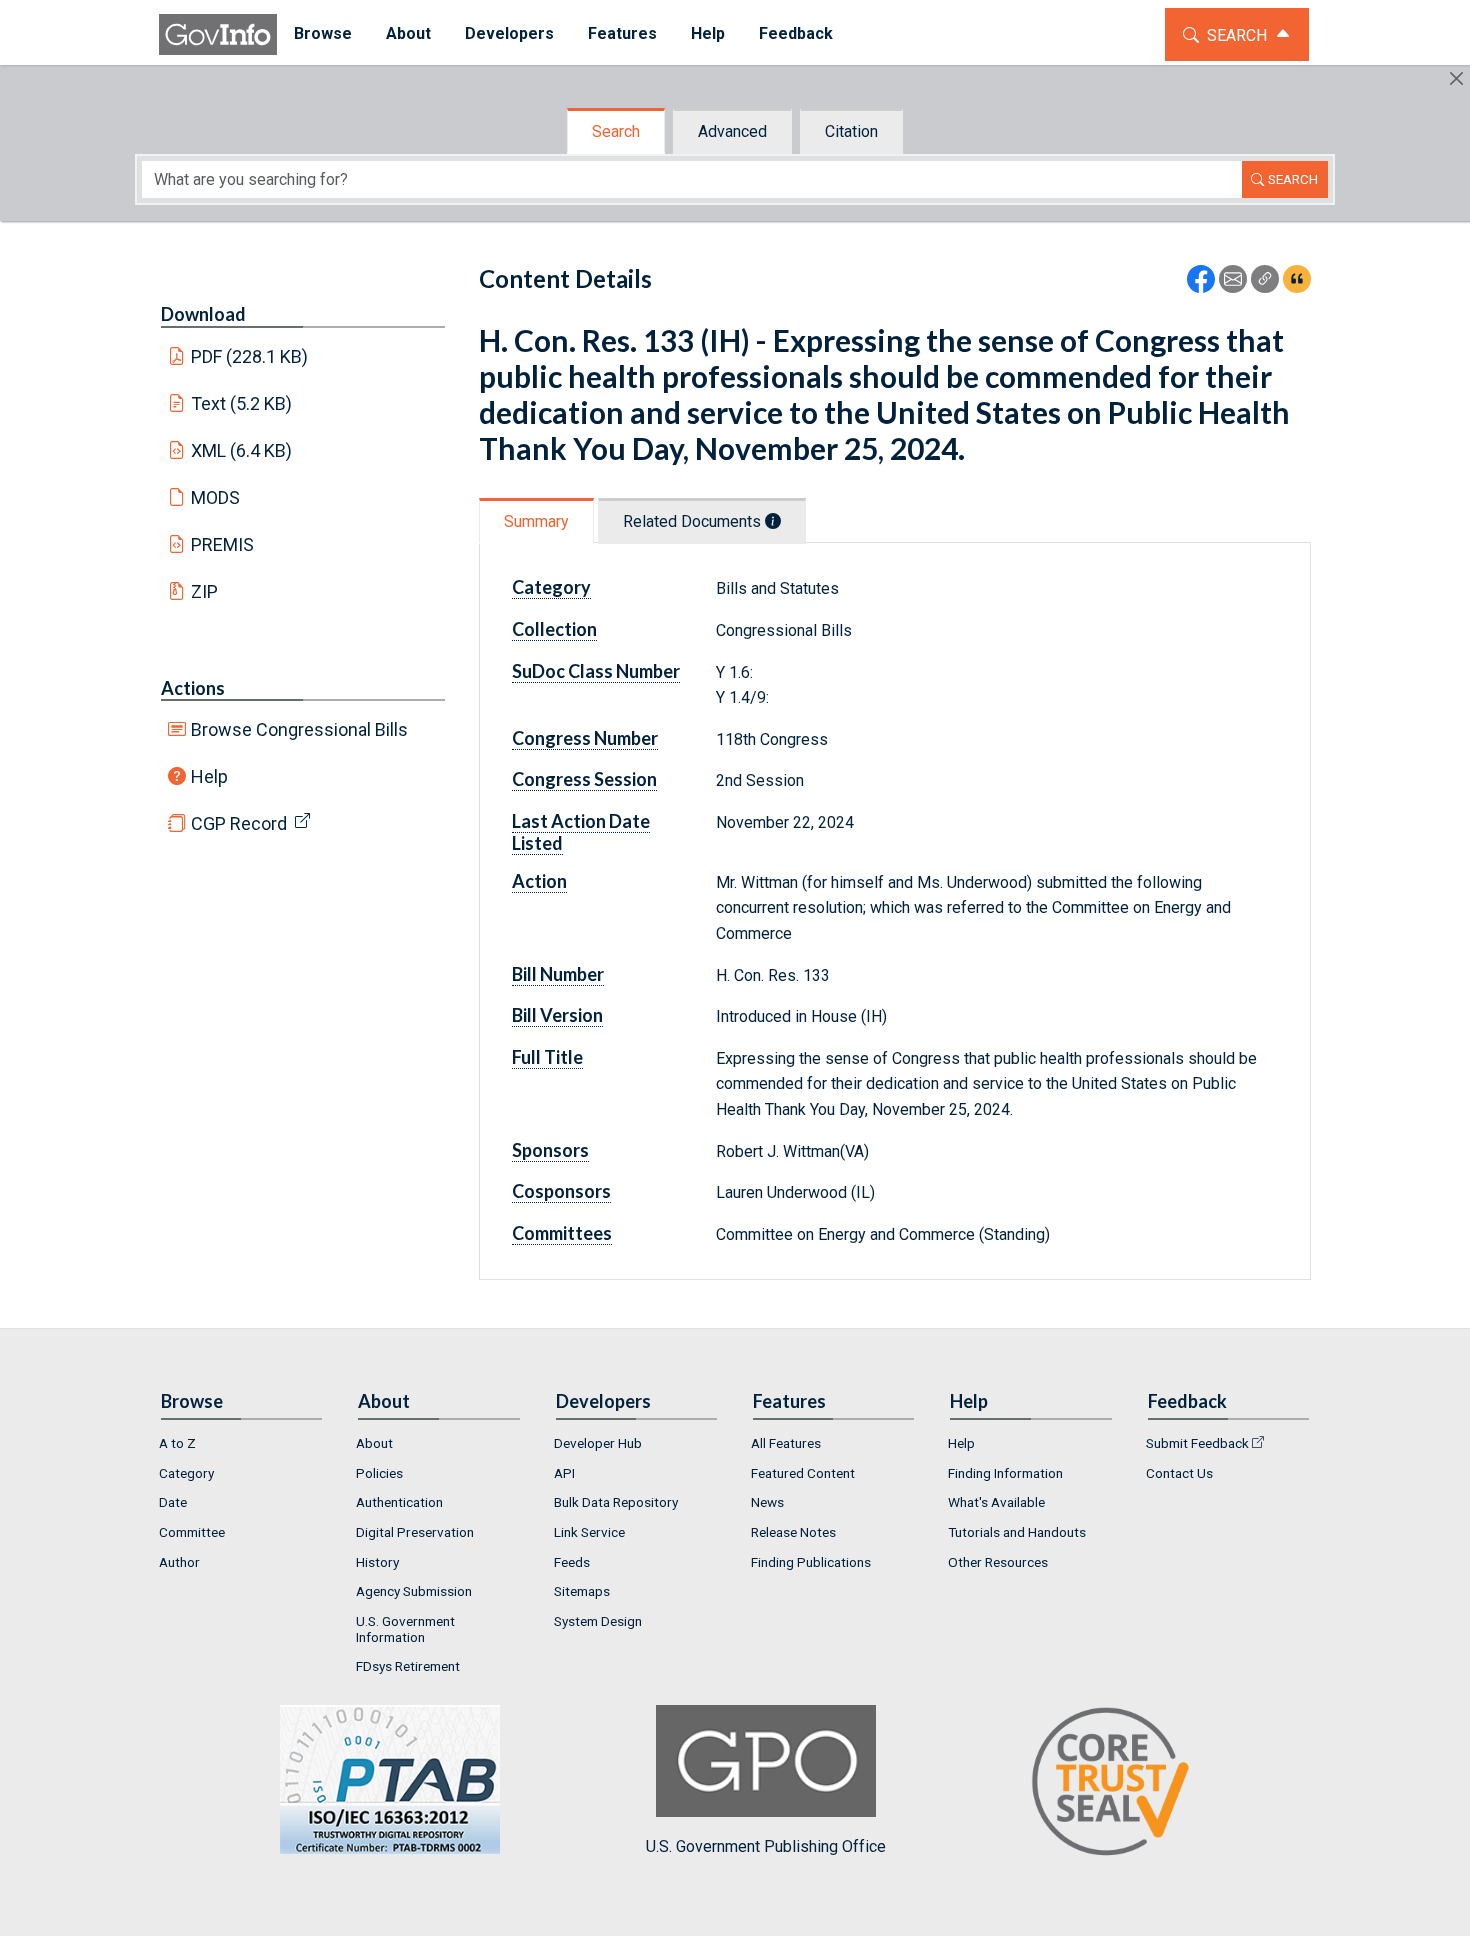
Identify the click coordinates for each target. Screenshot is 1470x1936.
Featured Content (803, 1473)
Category (186, 1473)
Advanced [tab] (732, 131)
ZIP (204, 591)
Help (209, 776)
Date (173, 1502)
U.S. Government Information (405, 1629)
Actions (193, 688)
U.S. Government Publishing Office (766, 1846)
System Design (598, 1621)
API (564, 1473)
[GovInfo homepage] (218, 34)
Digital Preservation (415, 1532)
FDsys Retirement (408, 1666)
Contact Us (1179, 1473)
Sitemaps (582, 1591)
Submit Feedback (1197, 1443)
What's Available (996, 1502)
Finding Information (1005, 1473)
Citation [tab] (851, 131)
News (767, 1502)
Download (203, 314)
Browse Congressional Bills (299, 729)
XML (242, 450)
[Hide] (1456, 78)
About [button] (408, 33)
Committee (192, 1532)
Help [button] (708, 33)
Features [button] (622, 33)
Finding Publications (811, 1562)
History (377, 1562)
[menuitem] (323, 34)
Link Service (589, 1532)
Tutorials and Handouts (1017, 1532)
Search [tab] (616, 131)
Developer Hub (598, 1443)
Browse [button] (323, 33)
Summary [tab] (536, 521)
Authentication (399, 1502)
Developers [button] (509, 33)
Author (179, 1562)
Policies (379, 1473)
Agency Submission (414, 1591)
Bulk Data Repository (616, 1502)
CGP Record (239, 823)
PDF (250, 356)
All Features (786, 1443)
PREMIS (222, 544)
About (374, 1443)
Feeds (572, 1562)
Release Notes (793, 1532)
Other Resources (998, 1562)
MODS (215, 497)
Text (242, 403)
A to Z (177, 1443)
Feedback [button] (796, 33)
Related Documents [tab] (694, 521)
